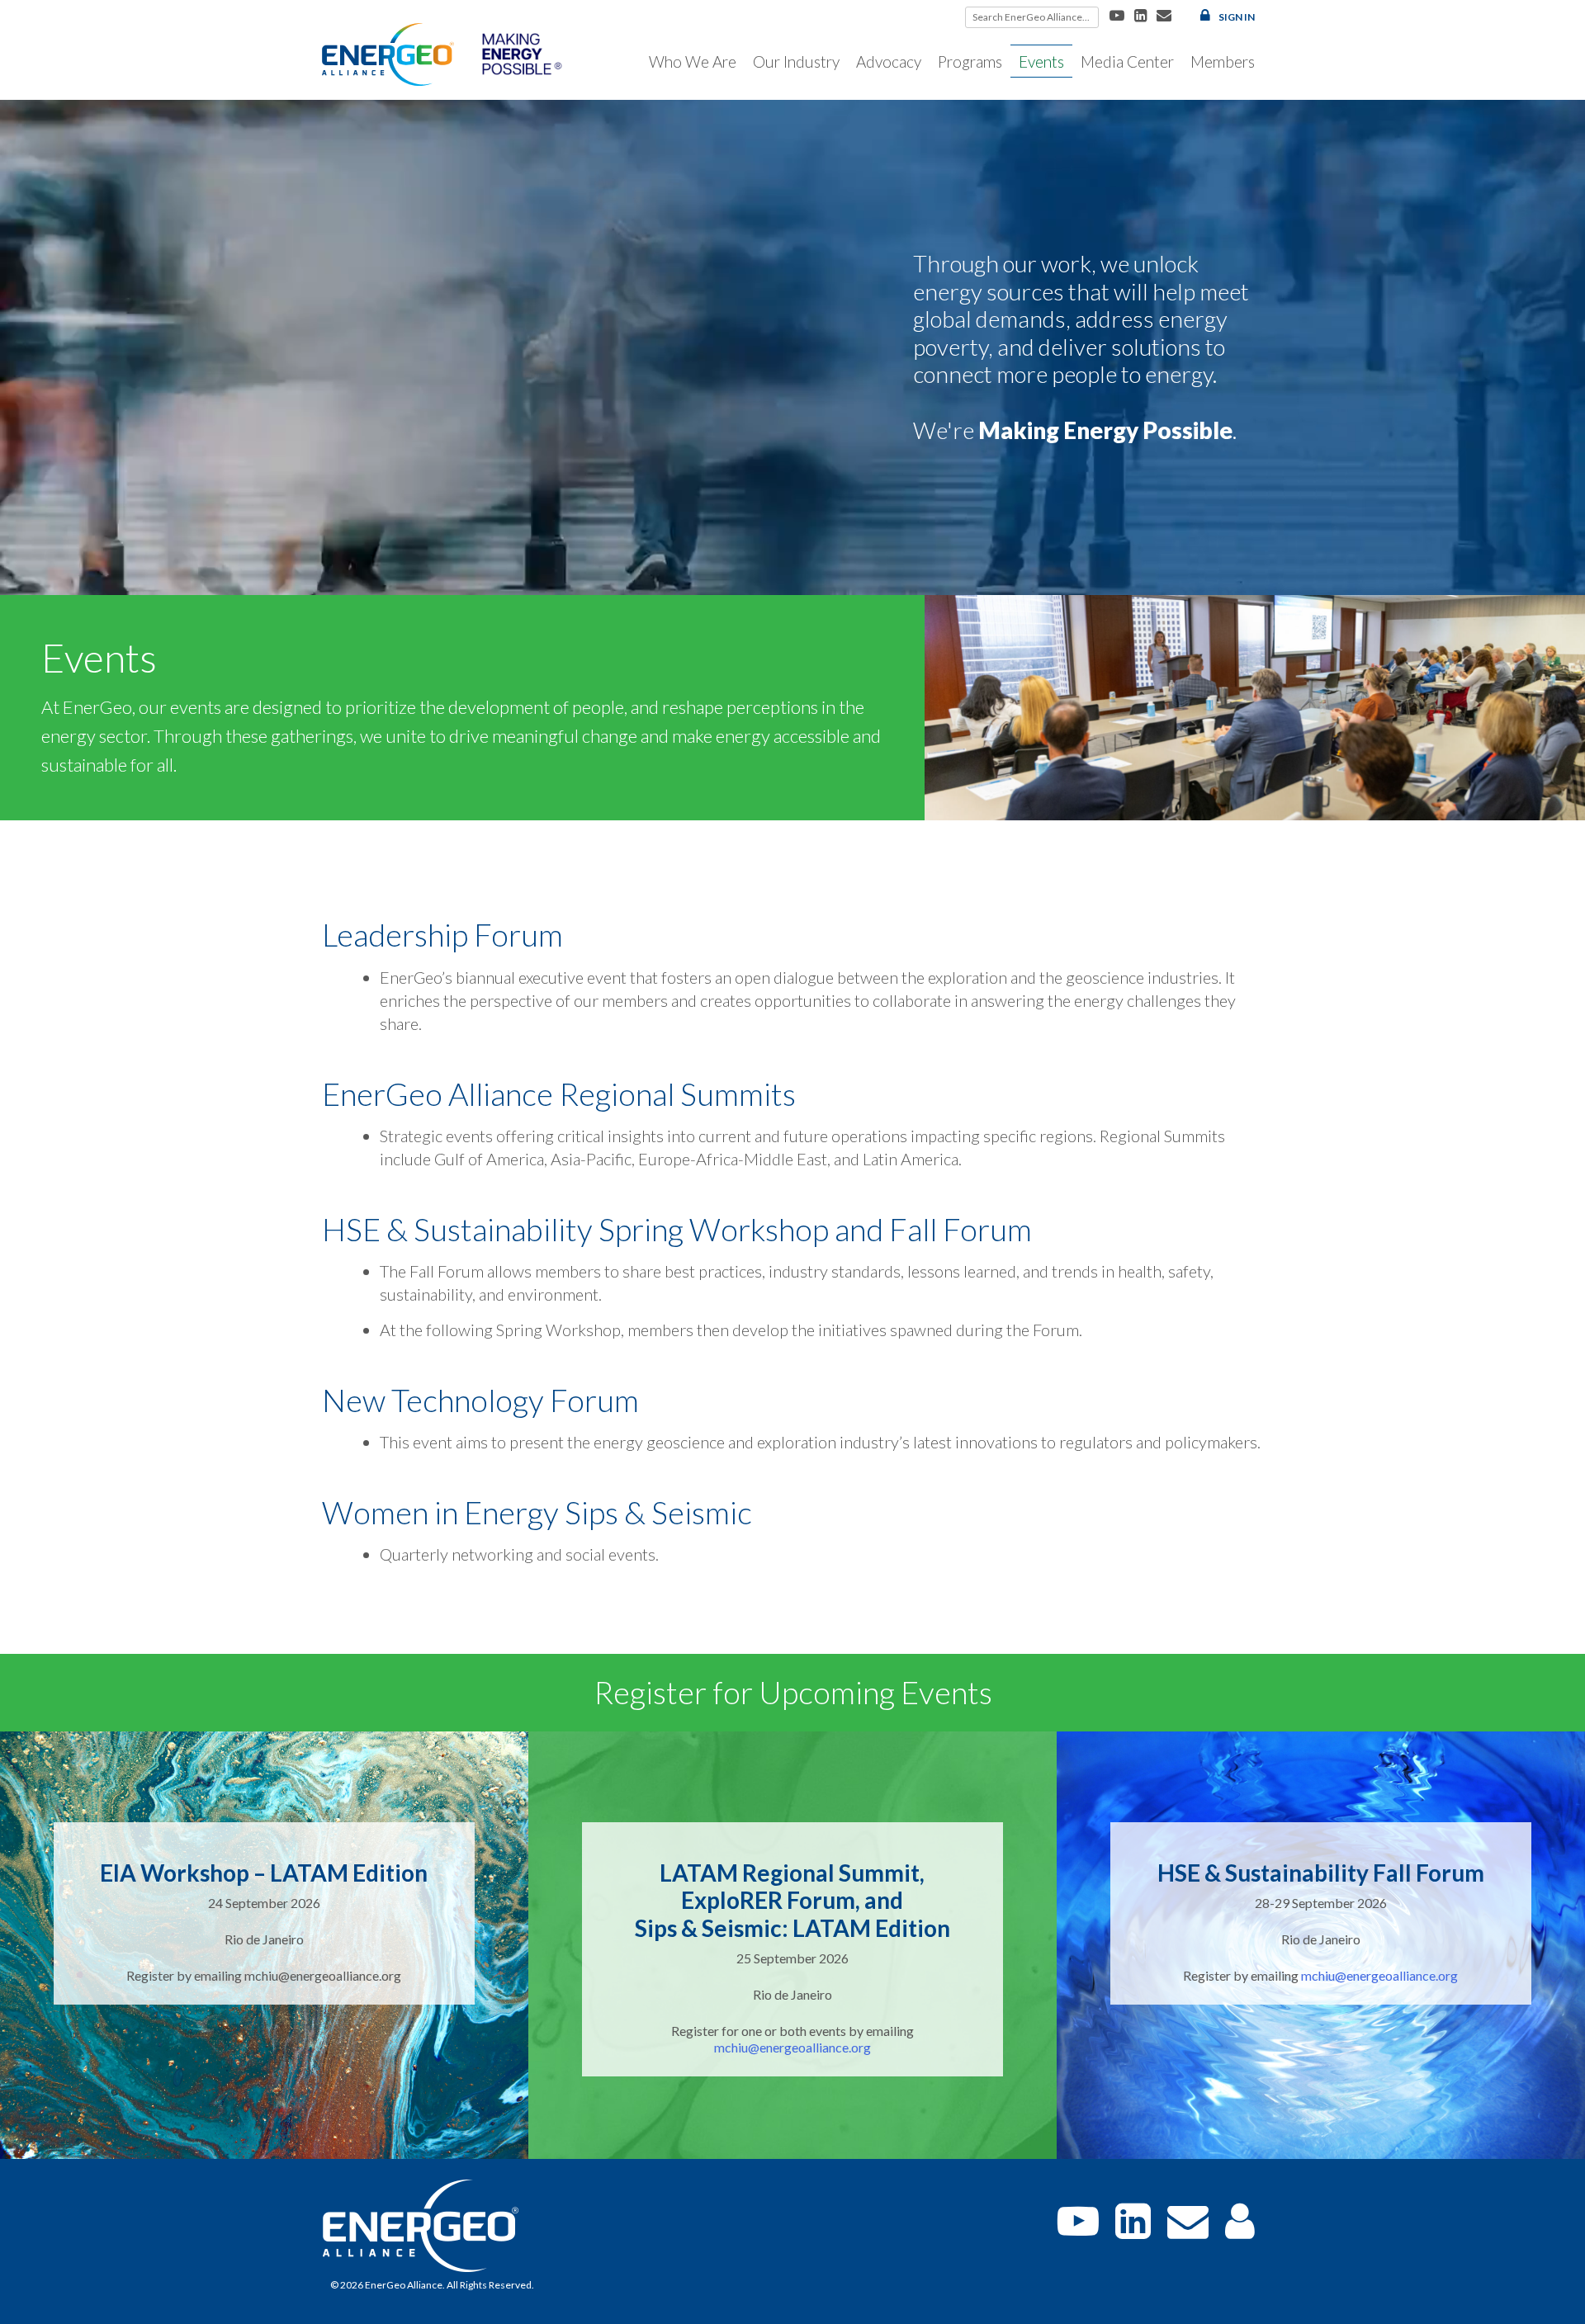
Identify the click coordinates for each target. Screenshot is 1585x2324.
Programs (970, 61)
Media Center (1127, 61)
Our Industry (796, 61)
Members (1223, 61)
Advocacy (889, 61)
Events (1041, 61)
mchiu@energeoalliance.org (792, 2047)
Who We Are (693, 61)
